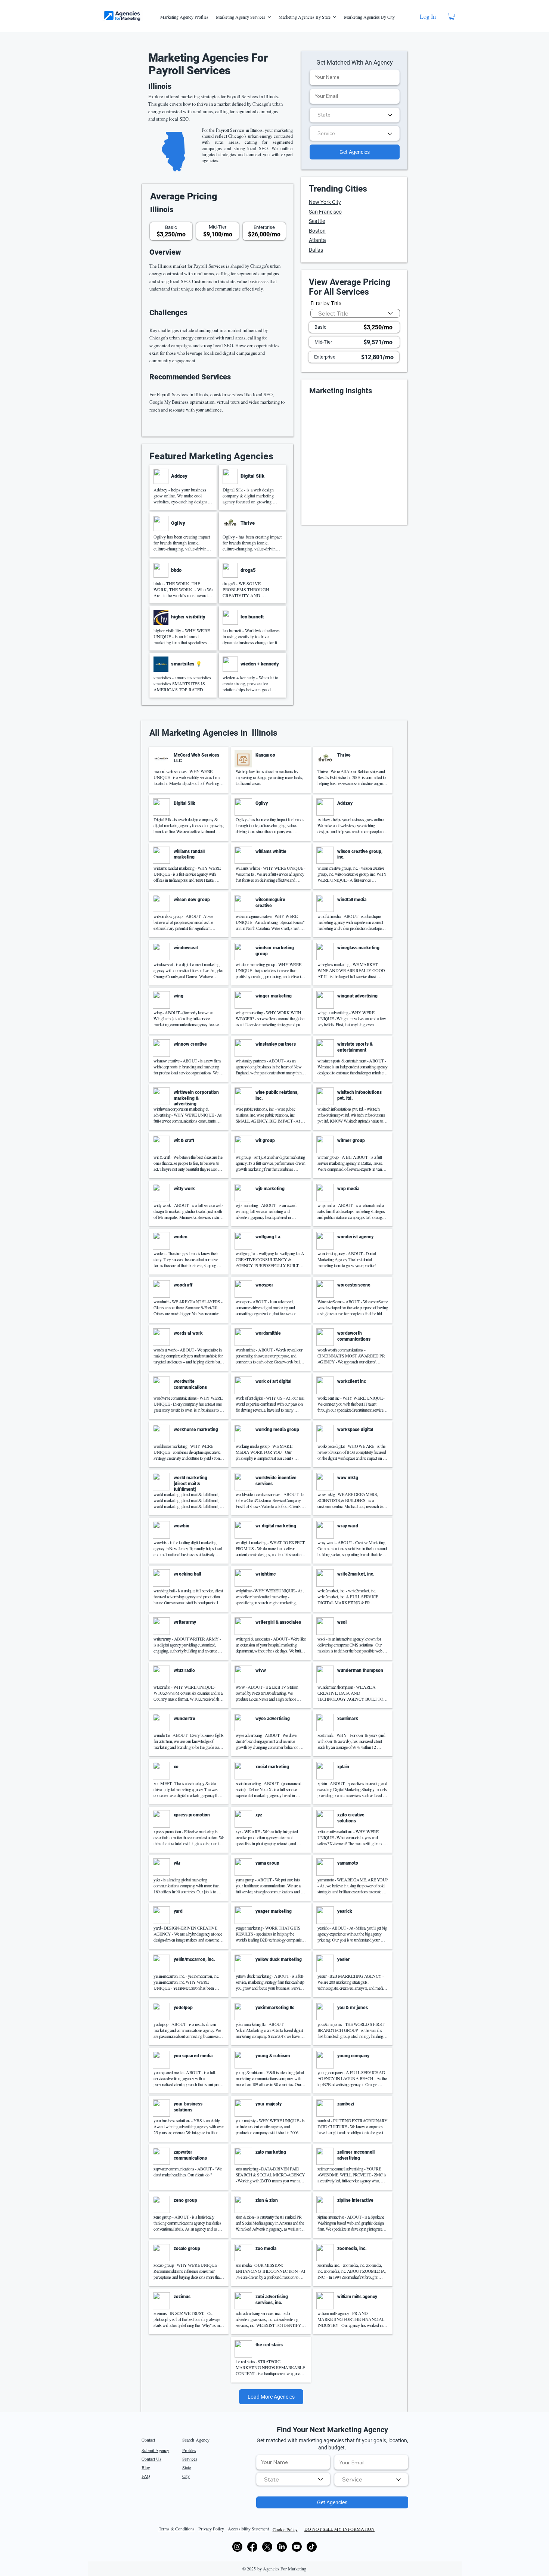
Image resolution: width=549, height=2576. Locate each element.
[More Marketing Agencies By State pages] (335, 17)
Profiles (189, 2450)
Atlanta (317, 240)
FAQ (146, 2476)
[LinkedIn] (282, 2547)
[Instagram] (237, 2547)
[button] (452, 16)
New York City (325, 202)
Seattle (317, 221)
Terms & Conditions (177, 2529)
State (187, 2467)
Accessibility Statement (248, 2529)
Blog (146, 2467)
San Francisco (325, 212)
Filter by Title (326, 303)
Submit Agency (155, 2450)
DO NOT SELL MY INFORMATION (339, 2529)
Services (190, 2459)
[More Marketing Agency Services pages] (269, 17)
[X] (267, 2547)
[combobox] (355, 115)
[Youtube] (297, 2547)
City (186, 2476)
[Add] (183, 488)
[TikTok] (312, 2547)
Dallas (316, 250)
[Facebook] (252, 2547)
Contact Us (151, 2459)
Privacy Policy (211, 2529)
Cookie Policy (285, 2529)
